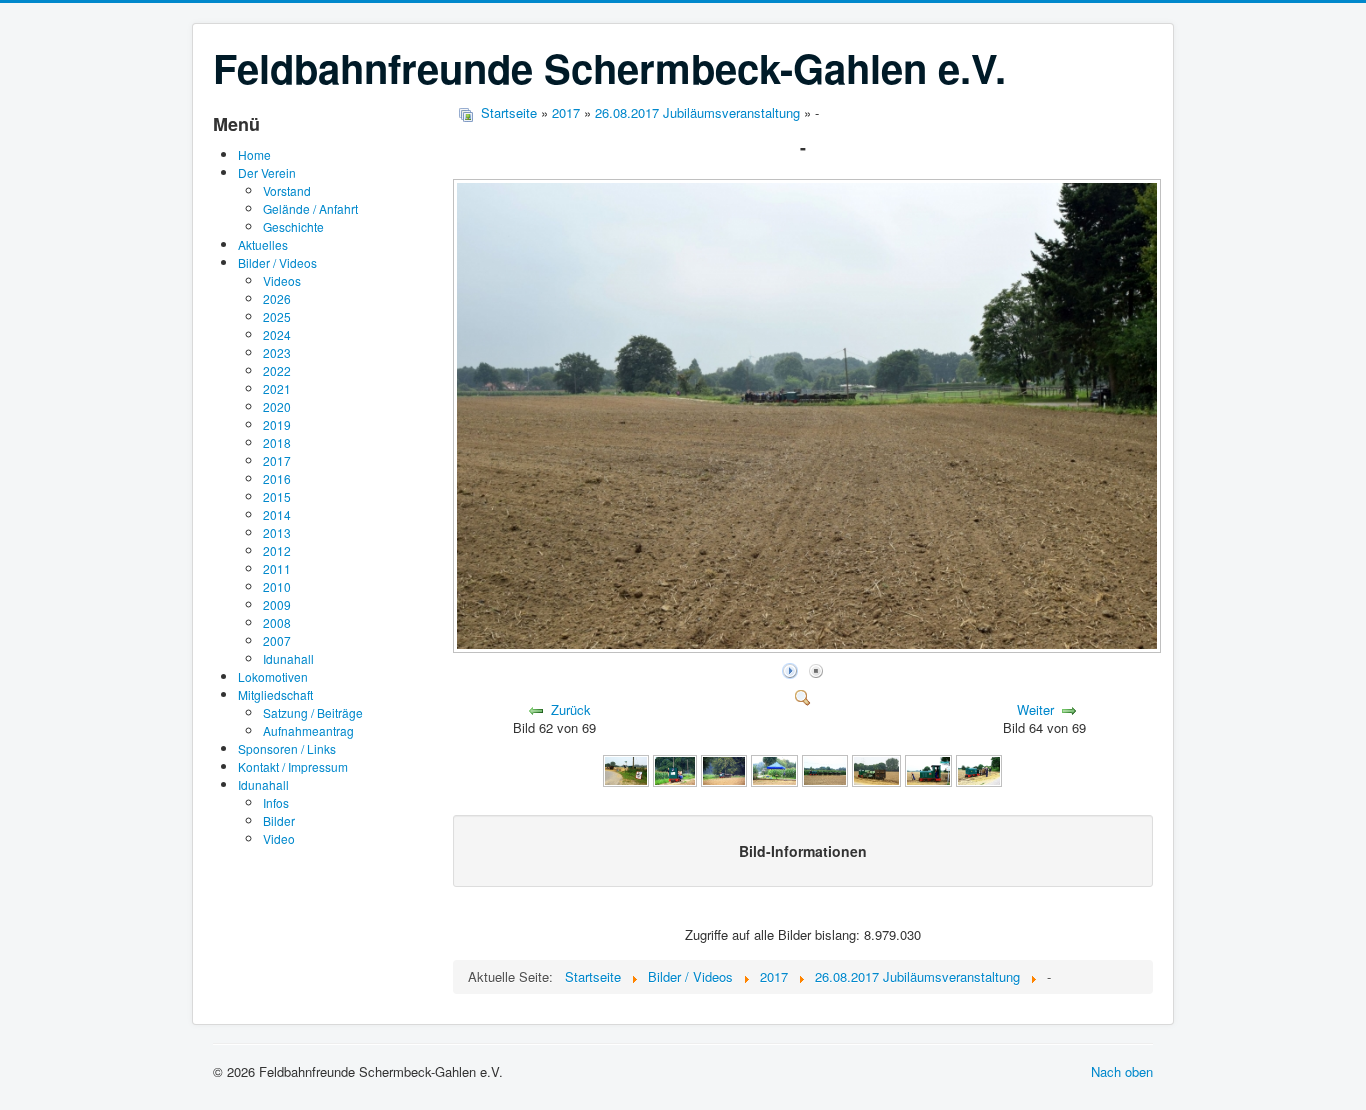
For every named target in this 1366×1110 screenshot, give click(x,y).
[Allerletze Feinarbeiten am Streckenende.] (626, 768)
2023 (277, 352)
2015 (277, 496)
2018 (277, 442)
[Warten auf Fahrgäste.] (876, 768)
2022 (277, 370)
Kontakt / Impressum (293, 766)
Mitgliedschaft (275, 694)
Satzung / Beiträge (313, 712)
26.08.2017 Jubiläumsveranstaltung (697, 112)
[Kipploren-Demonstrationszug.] (724, 768)
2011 (277, 568)
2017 (277, 460)
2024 (277, 334)
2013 (277, 532)
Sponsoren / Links (287, 748)
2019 (277, 424)
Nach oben (1122, 1071)
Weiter (1035, 709)
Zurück (571, 709)
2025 (277, 316)
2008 (277, 622)
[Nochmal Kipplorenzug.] (825, 768)
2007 (277, 640)
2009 (277, 604)
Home (254, 154)
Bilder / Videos (277, 262)
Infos (276, 802)
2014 (277, 514)
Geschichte (293, 226)
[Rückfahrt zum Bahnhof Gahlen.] (979, 768)
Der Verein (267, 172)
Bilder (279, 820)
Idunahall (288, 658)
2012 (277, 550)
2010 (277, 586)
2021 (277, 388)
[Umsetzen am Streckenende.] (928, 768)
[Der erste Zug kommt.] (675, 768)
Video (279, 838)
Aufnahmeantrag (308, 730)
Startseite (509, 112)
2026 (277, 298)
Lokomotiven (273, 676)
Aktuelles (263, 244)
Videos (282, 280)
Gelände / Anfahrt (310, 208)
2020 (277, 406)
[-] (809, 647)
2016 (277, 478)
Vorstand (287, 190)
